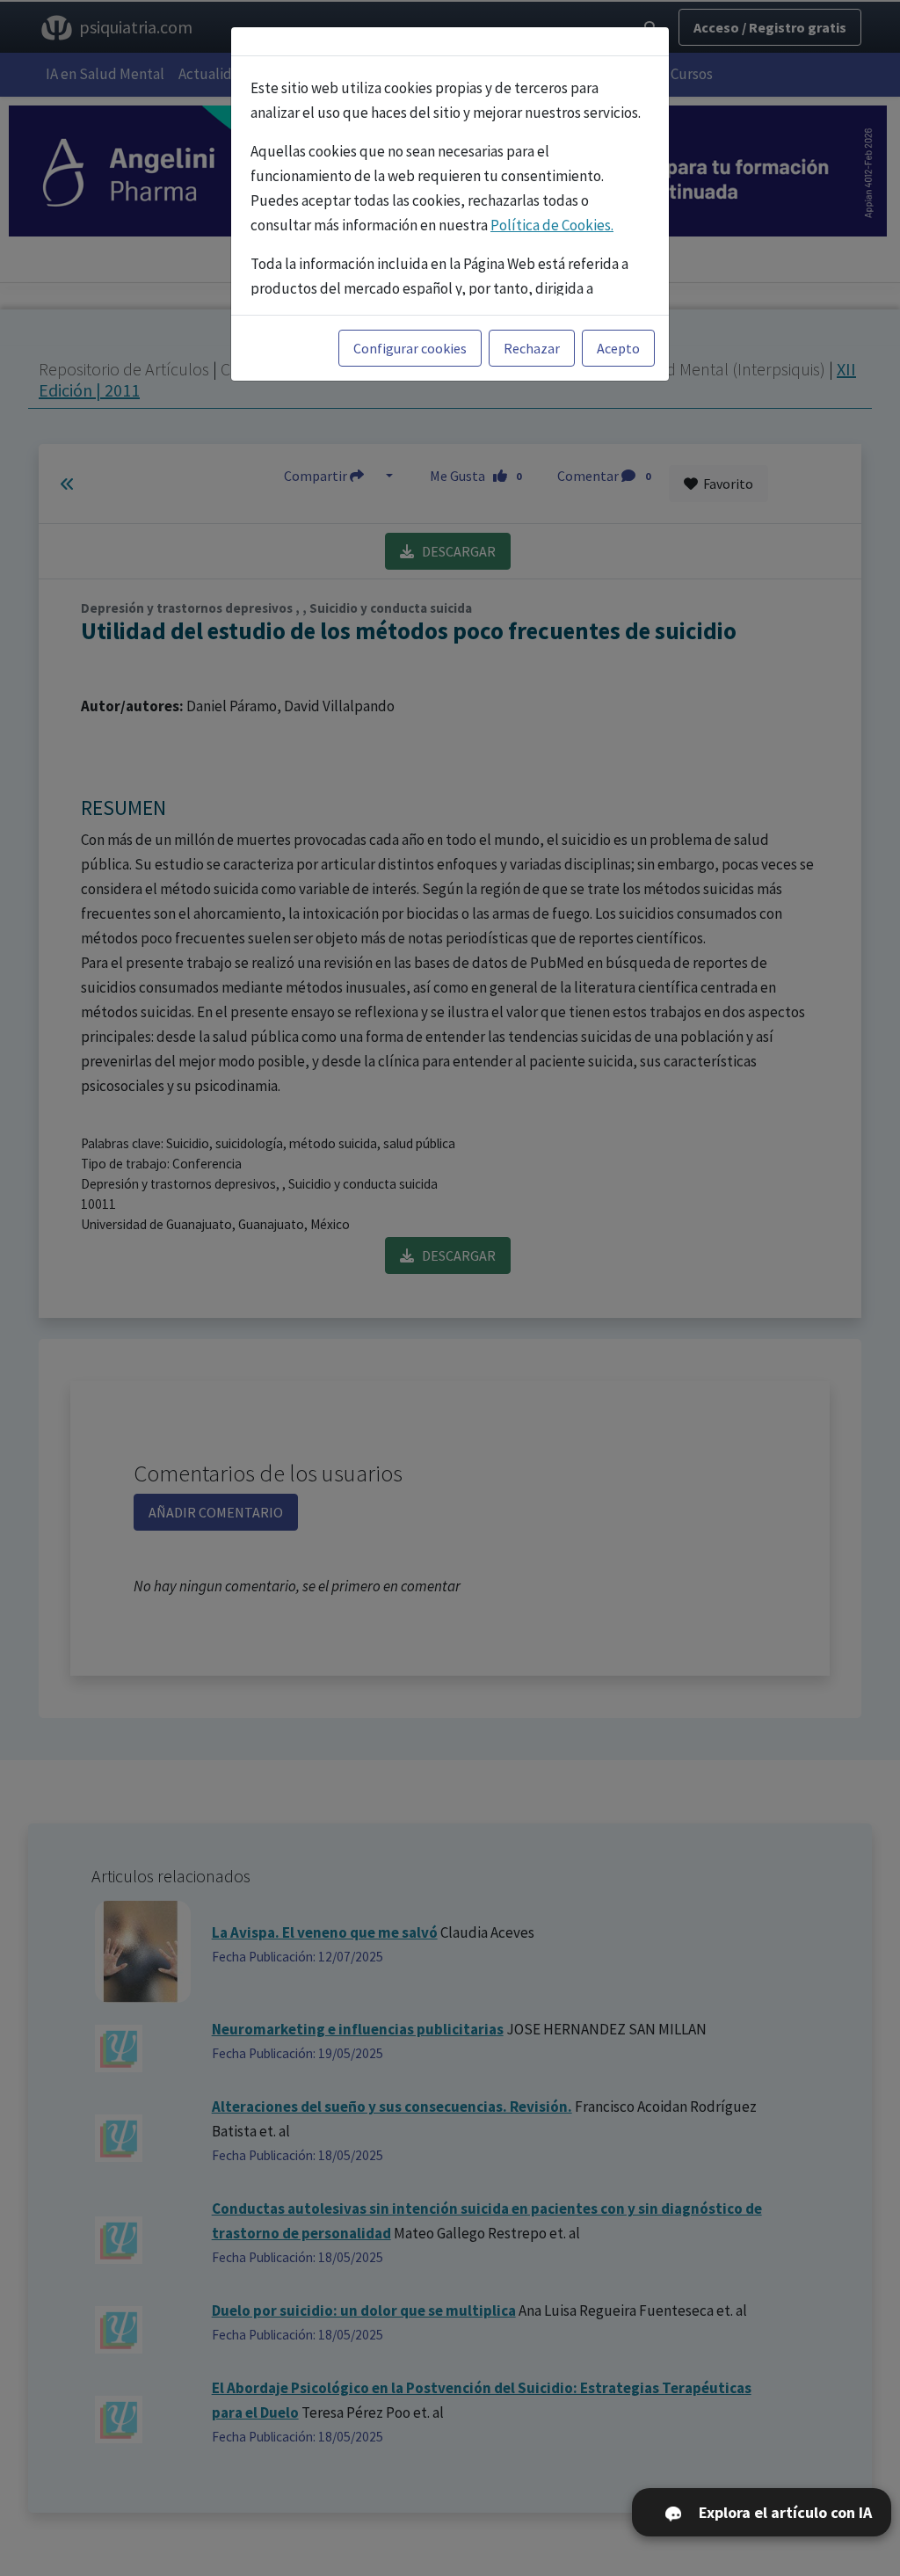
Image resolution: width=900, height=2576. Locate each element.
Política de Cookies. (552, 225)
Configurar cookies (410, 348)
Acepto (618, 348)
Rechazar (532, 348)
